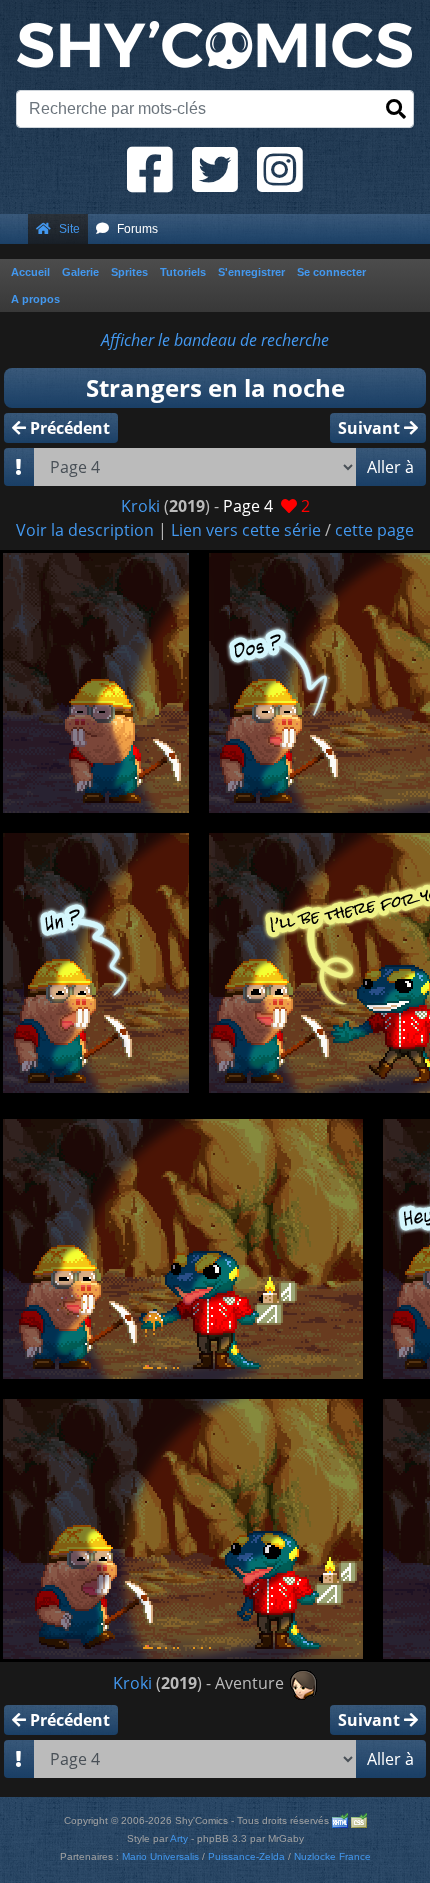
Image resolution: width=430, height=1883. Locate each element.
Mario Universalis (160, 1856)
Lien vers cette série (246, 530)
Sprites (129, 272)
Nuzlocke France (332, 1856)
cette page (374, 530)
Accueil (30, 272)
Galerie (80, 272)
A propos (35, 299)
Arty (179, 1838)
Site (69, 229)
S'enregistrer (251, 272)
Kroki (140, 506)
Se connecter (331, 272)
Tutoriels (183, 272)
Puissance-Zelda (246, 1856)
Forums (137, 229)
